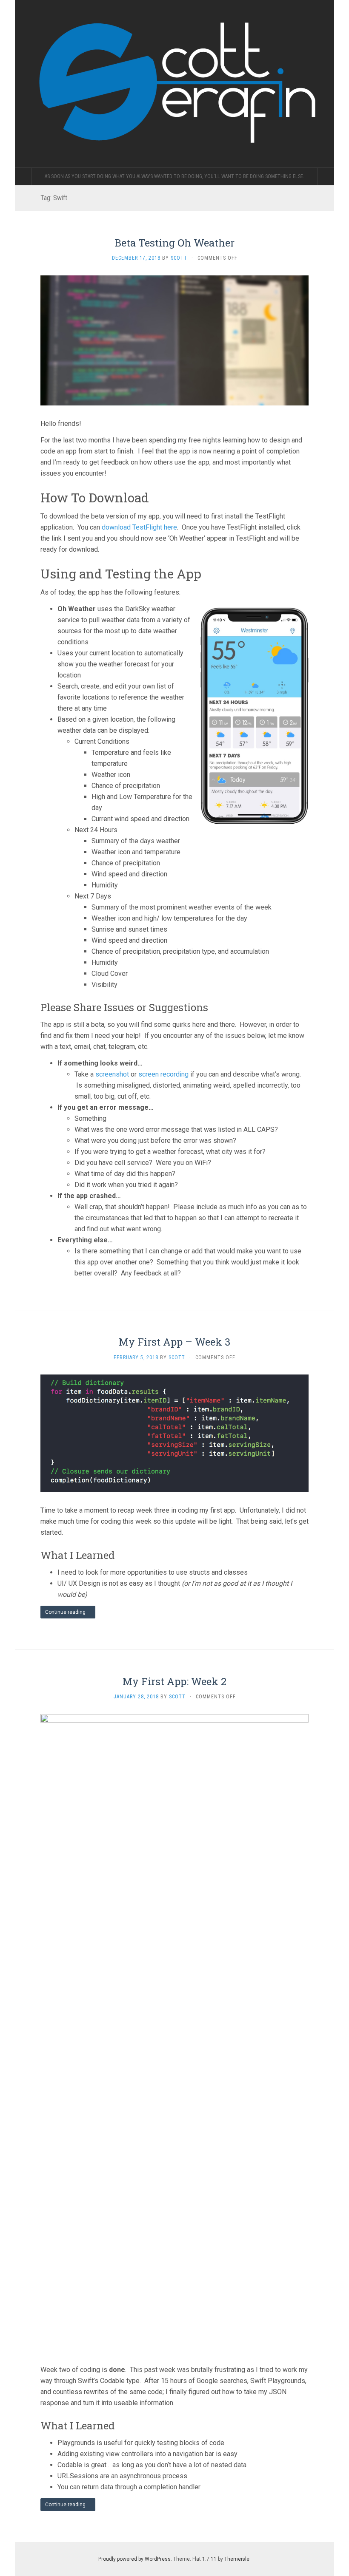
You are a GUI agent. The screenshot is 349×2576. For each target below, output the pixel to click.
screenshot (112, 1074)
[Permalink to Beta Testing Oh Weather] (174, 340)
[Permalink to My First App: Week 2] (174, 2032)
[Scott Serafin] (174, 84)
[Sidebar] (23, 176)
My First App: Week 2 (174, 1681)
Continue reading (66, 1612)
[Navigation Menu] (326, 176)
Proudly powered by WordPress (134, 2559)
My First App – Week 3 (174, 1342)
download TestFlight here (139, 527)
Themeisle (237, 2559)
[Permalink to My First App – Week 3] (174, 1433)
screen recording (163, 1074)
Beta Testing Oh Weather (174, 243)
